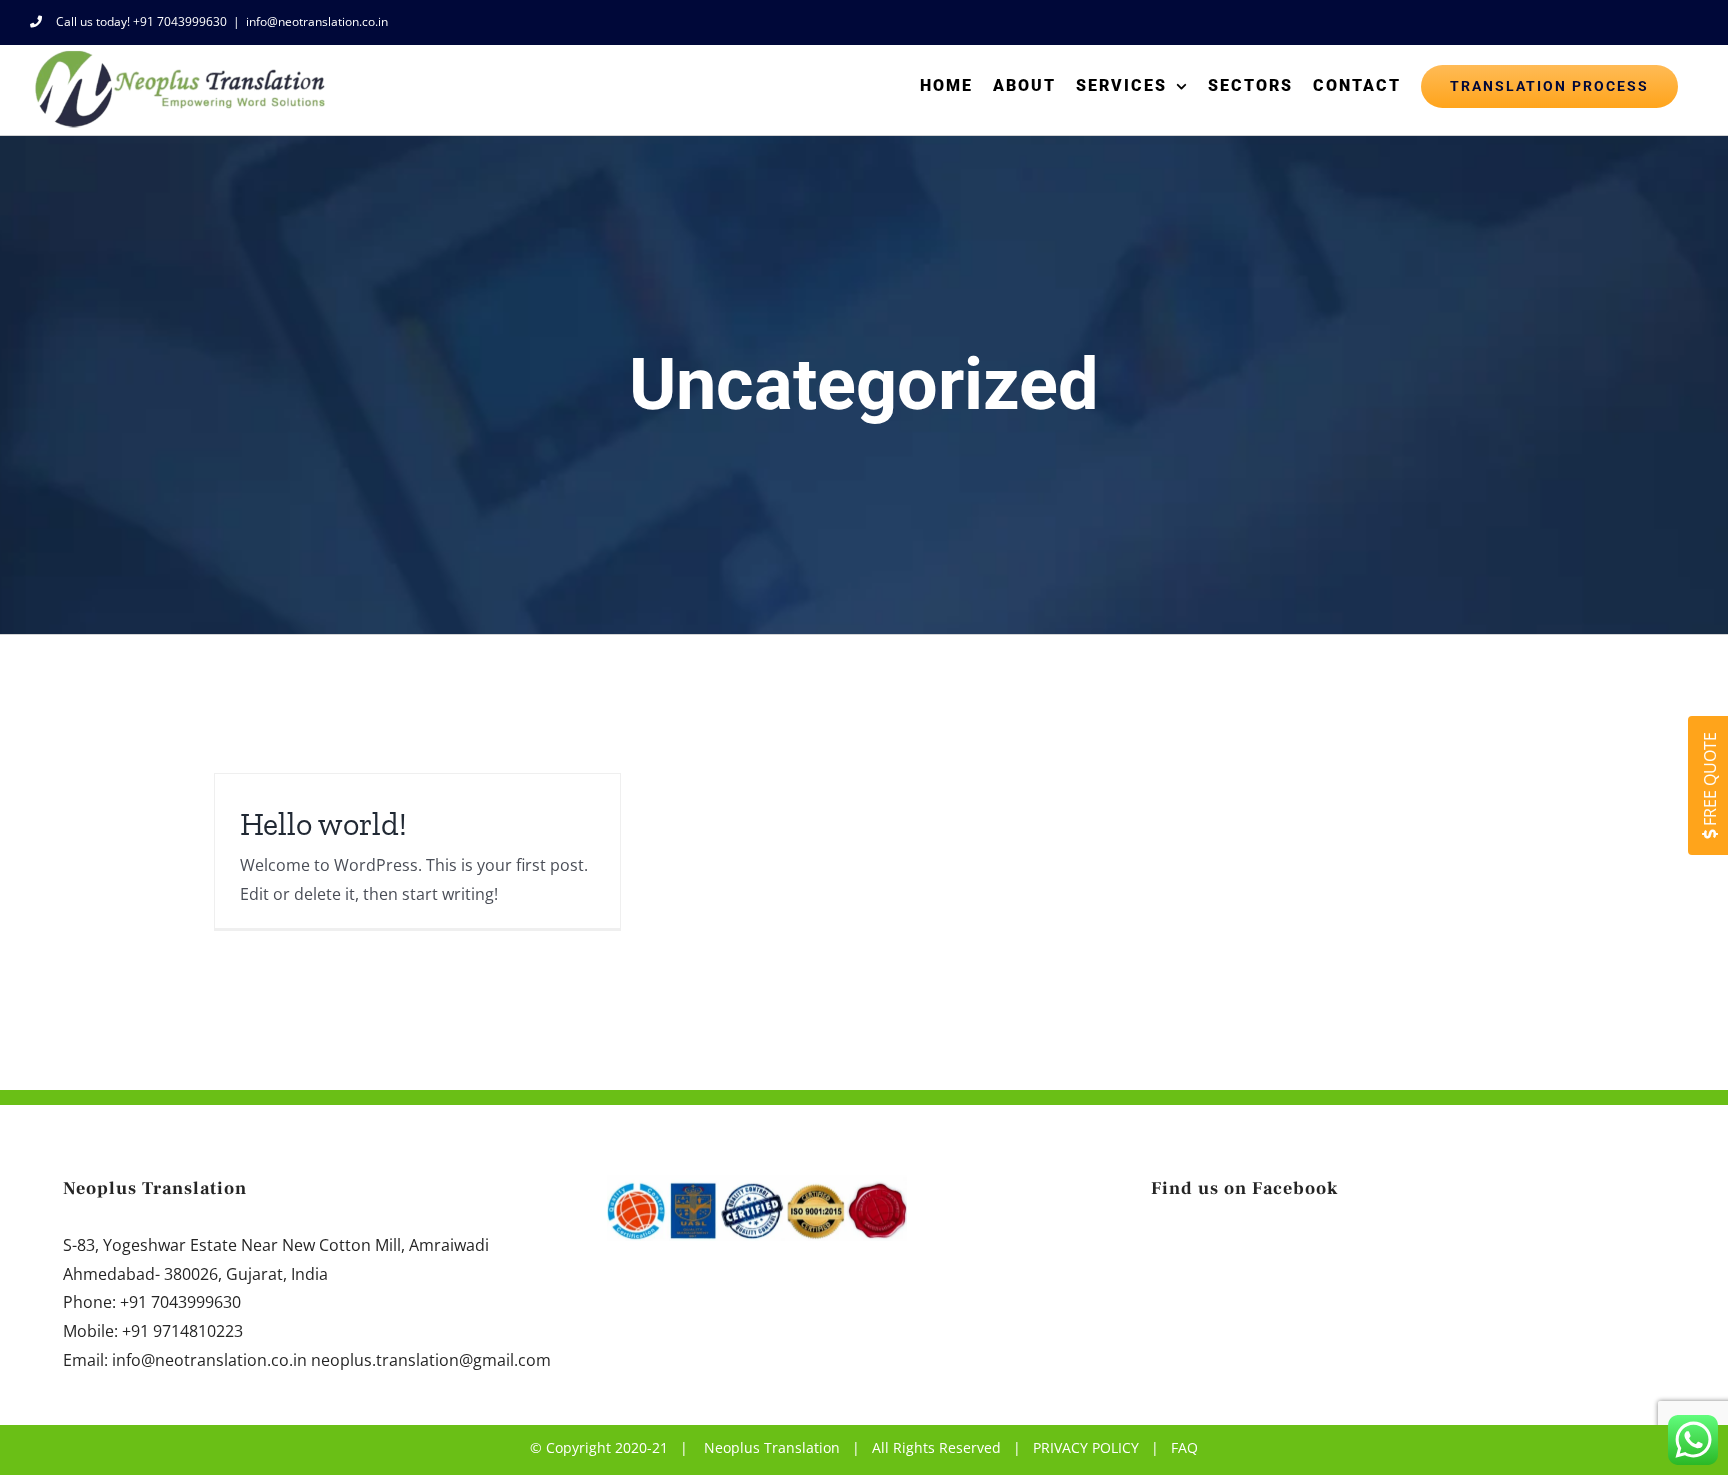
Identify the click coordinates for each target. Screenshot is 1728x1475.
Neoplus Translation (772, 1447)
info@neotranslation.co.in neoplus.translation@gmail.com (331, 1360)
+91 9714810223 (182, 1331)
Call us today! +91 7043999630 (141, 21)
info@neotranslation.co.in (317, 21)
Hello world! (323, 824)
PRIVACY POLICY (1086, 1447)
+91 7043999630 (180, 1302)
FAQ (1184, 1447)
